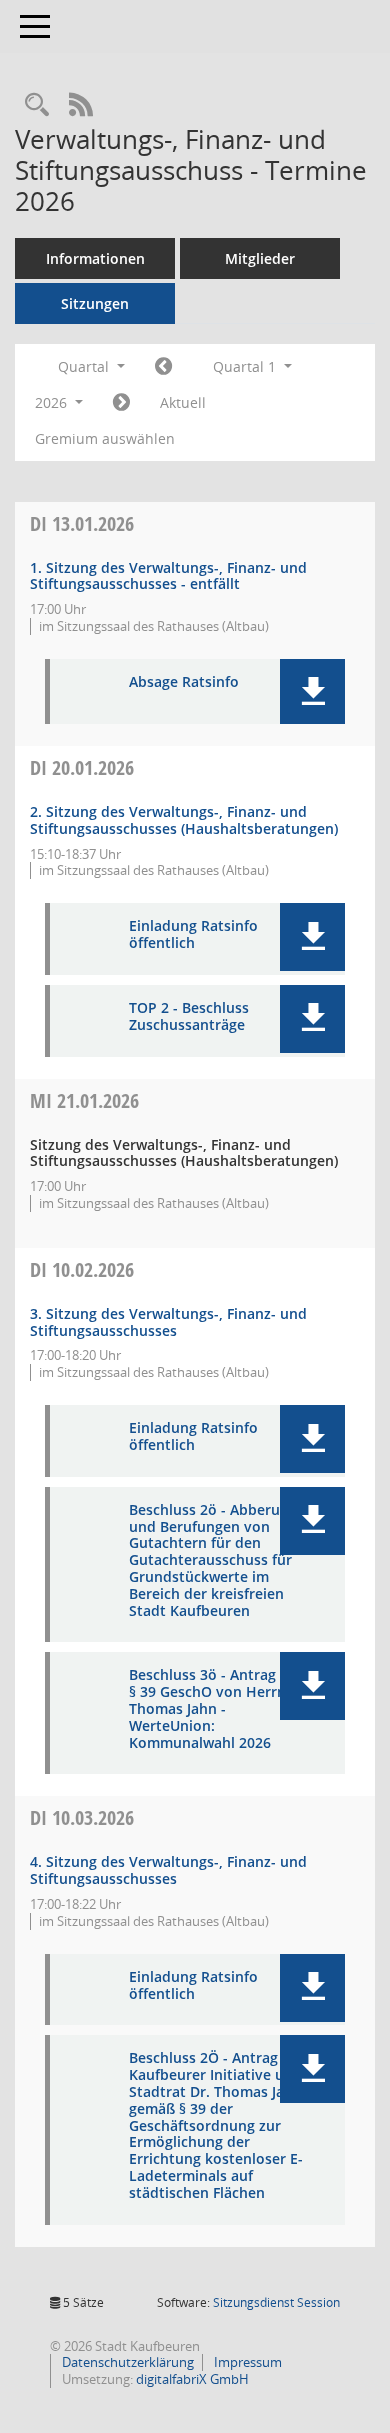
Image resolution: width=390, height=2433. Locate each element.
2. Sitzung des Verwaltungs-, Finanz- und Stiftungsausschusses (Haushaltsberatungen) (184, 820)
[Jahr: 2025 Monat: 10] (163, 367)
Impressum (246, 2362)
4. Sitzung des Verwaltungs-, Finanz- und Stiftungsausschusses (168, 1870)
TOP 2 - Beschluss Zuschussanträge (189, 1017)
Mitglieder (260, 258)
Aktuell (183, 402)
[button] (312, 691)
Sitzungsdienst (276, 2302)
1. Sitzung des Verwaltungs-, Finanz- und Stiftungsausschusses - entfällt (168, 576)
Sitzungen (95, 303)
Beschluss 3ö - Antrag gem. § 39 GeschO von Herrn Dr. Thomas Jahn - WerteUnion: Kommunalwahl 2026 (221, 1709)
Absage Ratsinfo (184, 682)
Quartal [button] (85, 366)
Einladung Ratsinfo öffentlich (193, 935)
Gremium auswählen (105, 438)
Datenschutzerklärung (126, 2362)
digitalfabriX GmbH (192, 2379)
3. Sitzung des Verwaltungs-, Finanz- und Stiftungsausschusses (168, 1322)
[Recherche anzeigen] (37, 105)
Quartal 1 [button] (246, 366)
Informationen (95, 258)
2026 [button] (53, 402)
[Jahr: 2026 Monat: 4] (121, 403)
